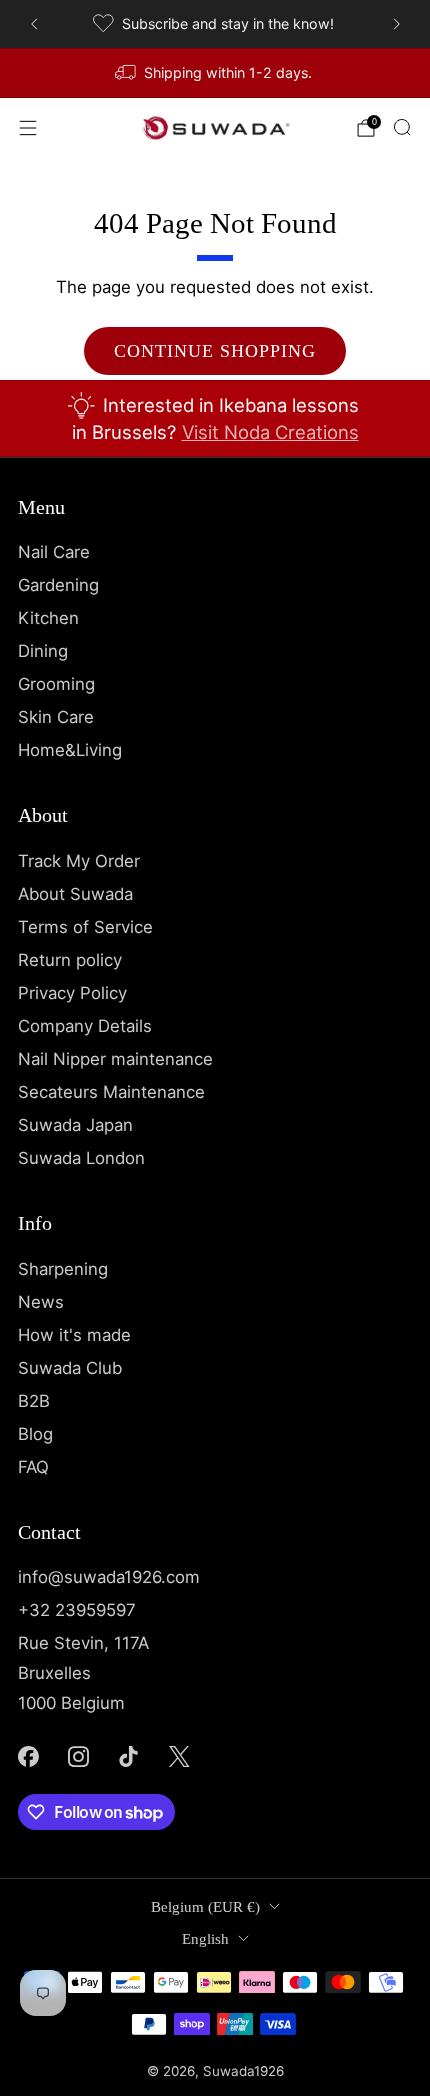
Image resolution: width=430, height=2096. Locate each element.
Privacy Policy (72, 993)
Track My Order (79, 861)
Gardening (58, 585)
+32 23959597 (77, 1610)
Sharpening (63, 1269)
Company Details (85, 1026)
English (205, 1939)
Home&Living (70, 750)
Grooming (56, 684)
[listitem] (215, 24)
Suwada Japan (75, 1125)
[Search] (402, 127)
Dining (43, 651)
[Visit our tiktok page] (129, 1756)
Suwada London (81, 1158)
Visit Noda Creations (270, 432)
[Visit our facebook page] (28, 1756)
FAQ (33, 1467)
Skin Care (56, 717)
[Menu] (28, 128)
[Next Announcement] (397, 24)
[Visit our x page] (179, 1756)
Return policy (70, 960)
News (41, 1302)
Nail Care (54, 552)
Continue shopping (215, 351)
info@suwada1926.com (109, 1577)
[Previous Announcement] (34, 24)
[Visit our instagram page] (78, 1756)
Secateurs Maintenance (111, 1092)
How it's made (74, 1335)
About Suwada (75, 894)
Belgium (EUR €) (205, 1907)
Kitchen (48, 618)
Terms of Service (85, 927)
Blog (35, 1434)
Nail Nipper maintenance (115, 1059)
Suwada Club (70, 1368)
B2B (34, 1401)
